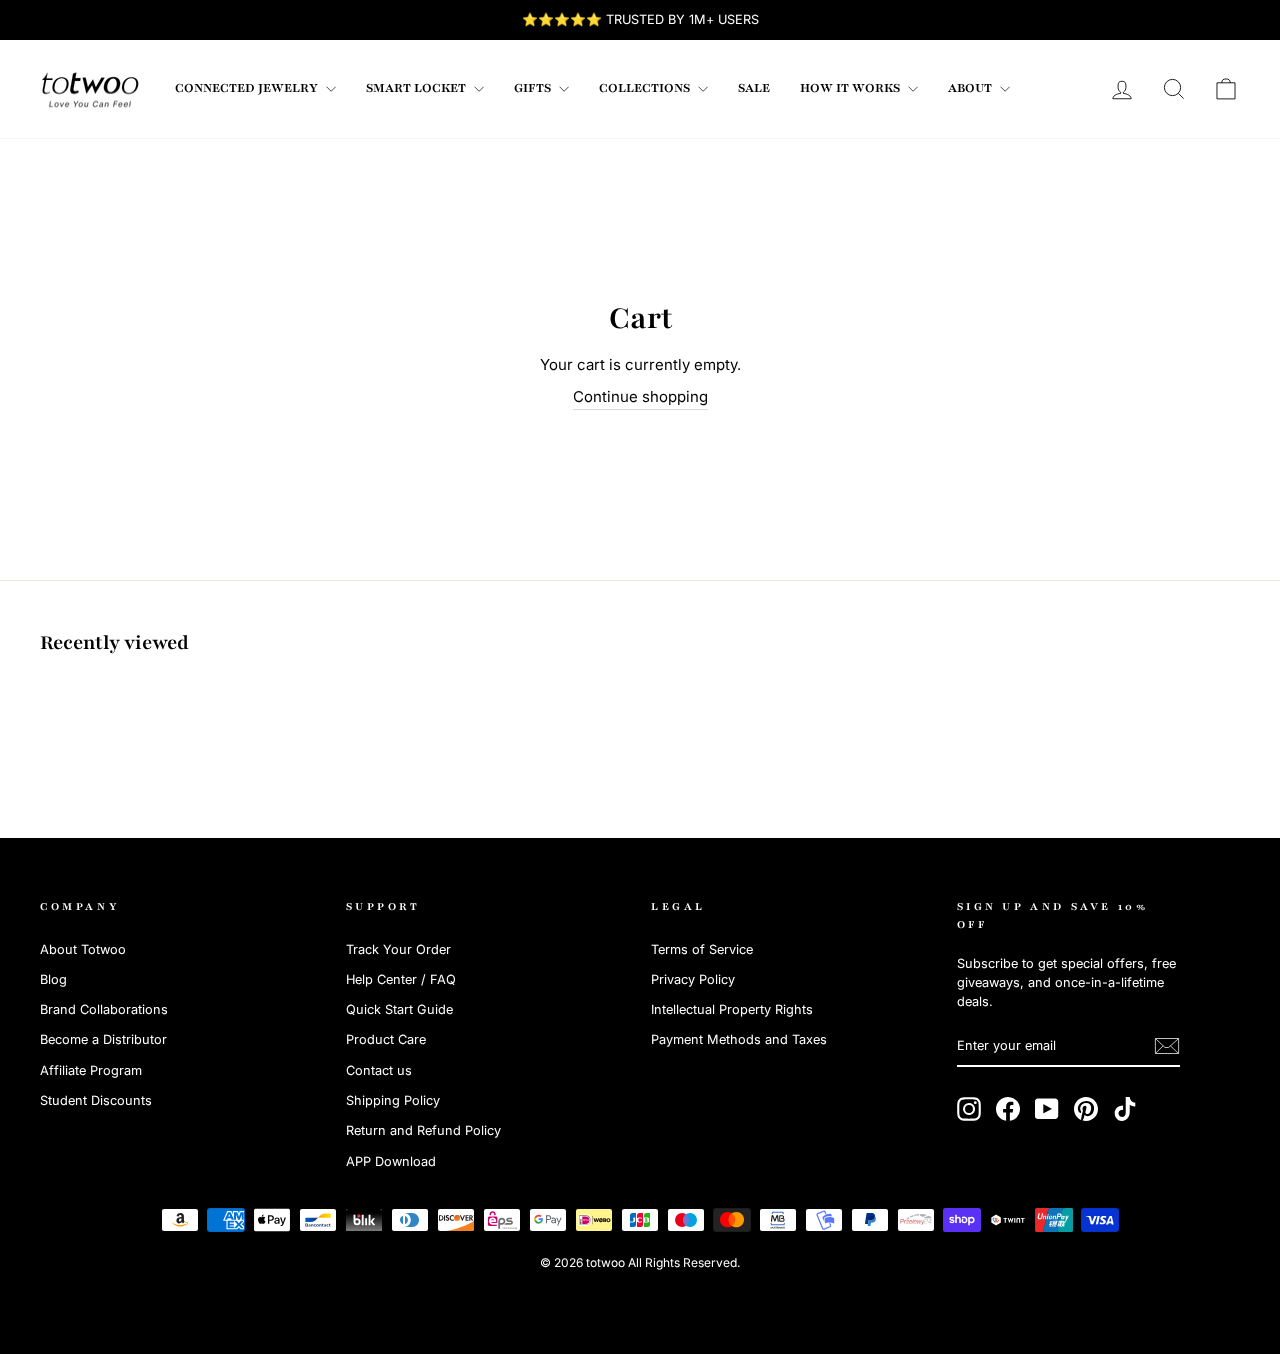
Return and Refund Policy (423, 1130)
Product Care (386, 1039)
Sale (754, 88)
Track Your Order (398, 949)
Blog (53, 979)
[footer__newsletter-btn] (1167, 1046)
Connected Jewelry (248, 88)
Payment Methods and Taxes (739, 1039)
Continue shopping (640, 396)
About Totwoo (83, 949)
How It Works (851, 88)
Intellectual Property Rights (732, 1009)
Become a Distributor (103, 1039)
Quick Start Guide (399, 1009)
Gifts (534, 88)
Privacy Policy (693, 979)
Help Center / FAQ (401, 979)
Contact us (379, 1070)
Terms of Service (702, 949)
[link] (90, 89)
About (971, 88)
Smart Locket (417, 88)
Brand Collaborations (104, 1009)
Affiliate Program (91, 1070)
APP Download (391, 1161)
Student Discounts (96, 1100)
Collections (646, 88)
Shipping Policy (393, 1100)
